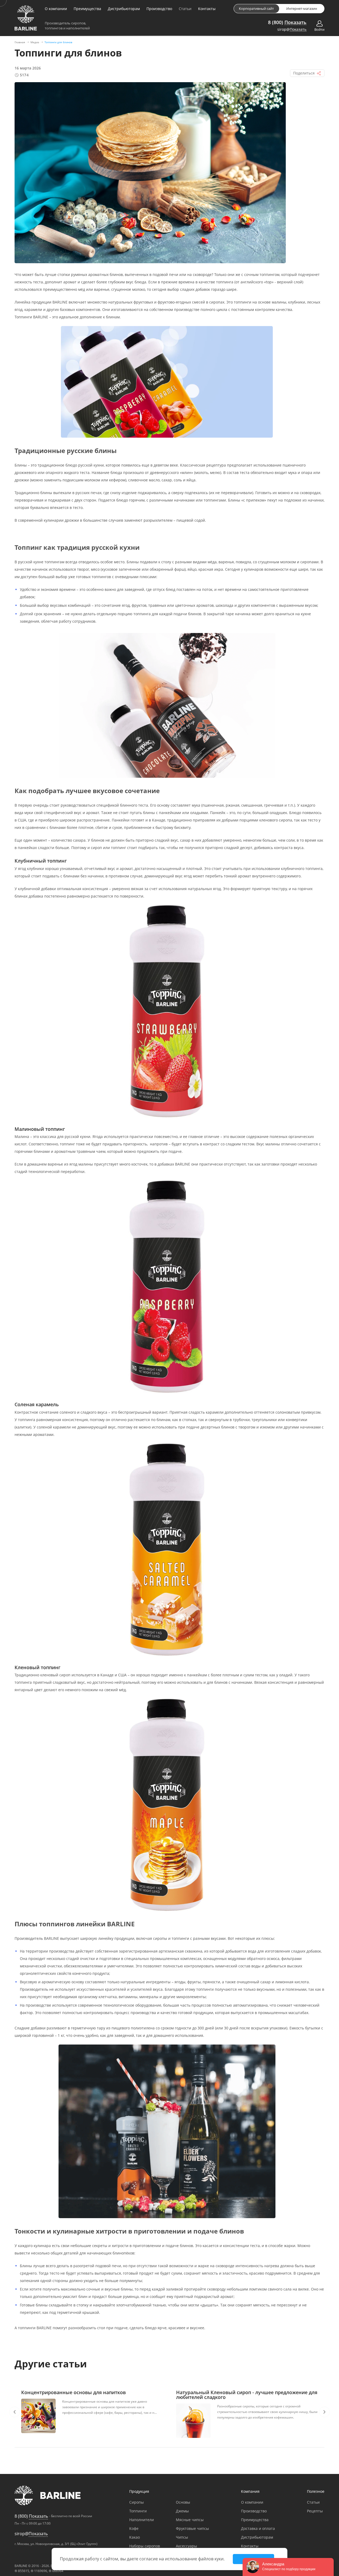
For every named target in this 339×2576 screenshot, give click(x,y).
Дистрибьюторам (124, 9)
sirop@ (292, 30)
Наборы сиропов (145, 2546)
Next (324, 2412)
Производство (159, 9)
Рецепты (315, 2511)
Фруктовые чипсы (192, 2528)
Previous (15, 2412)
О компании (56, 9)
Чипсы (182, 2537)
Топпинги (138, 2511)
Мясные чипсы (190, 2520)
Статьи (185, 9)
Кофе (134, 2528)
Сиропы (137, 2502)
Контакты (207, 9)
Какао (135, 2537)
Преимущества (87, 9)
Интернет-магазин (302, 8)
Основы (183, 2502)
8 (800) (287, 22)
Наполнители (142, 2520)
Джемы (182, 2511)
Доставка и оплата (258, 2528)
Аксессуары (186, 2546)
